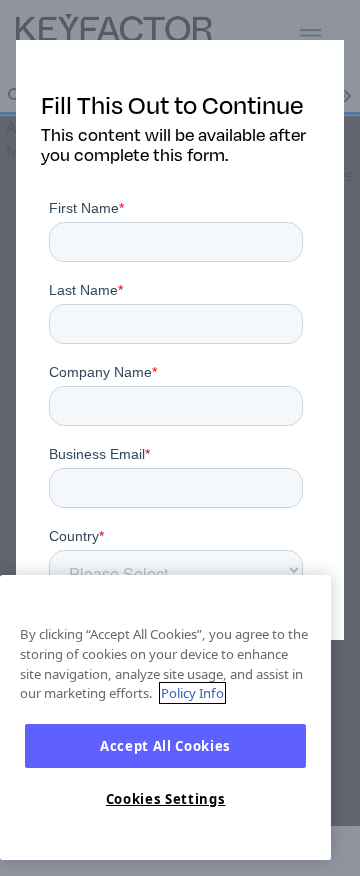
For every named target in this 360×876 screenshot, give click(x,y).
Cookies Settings (166, 799)
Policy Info (192, 693)
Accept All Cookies (165, 746)
